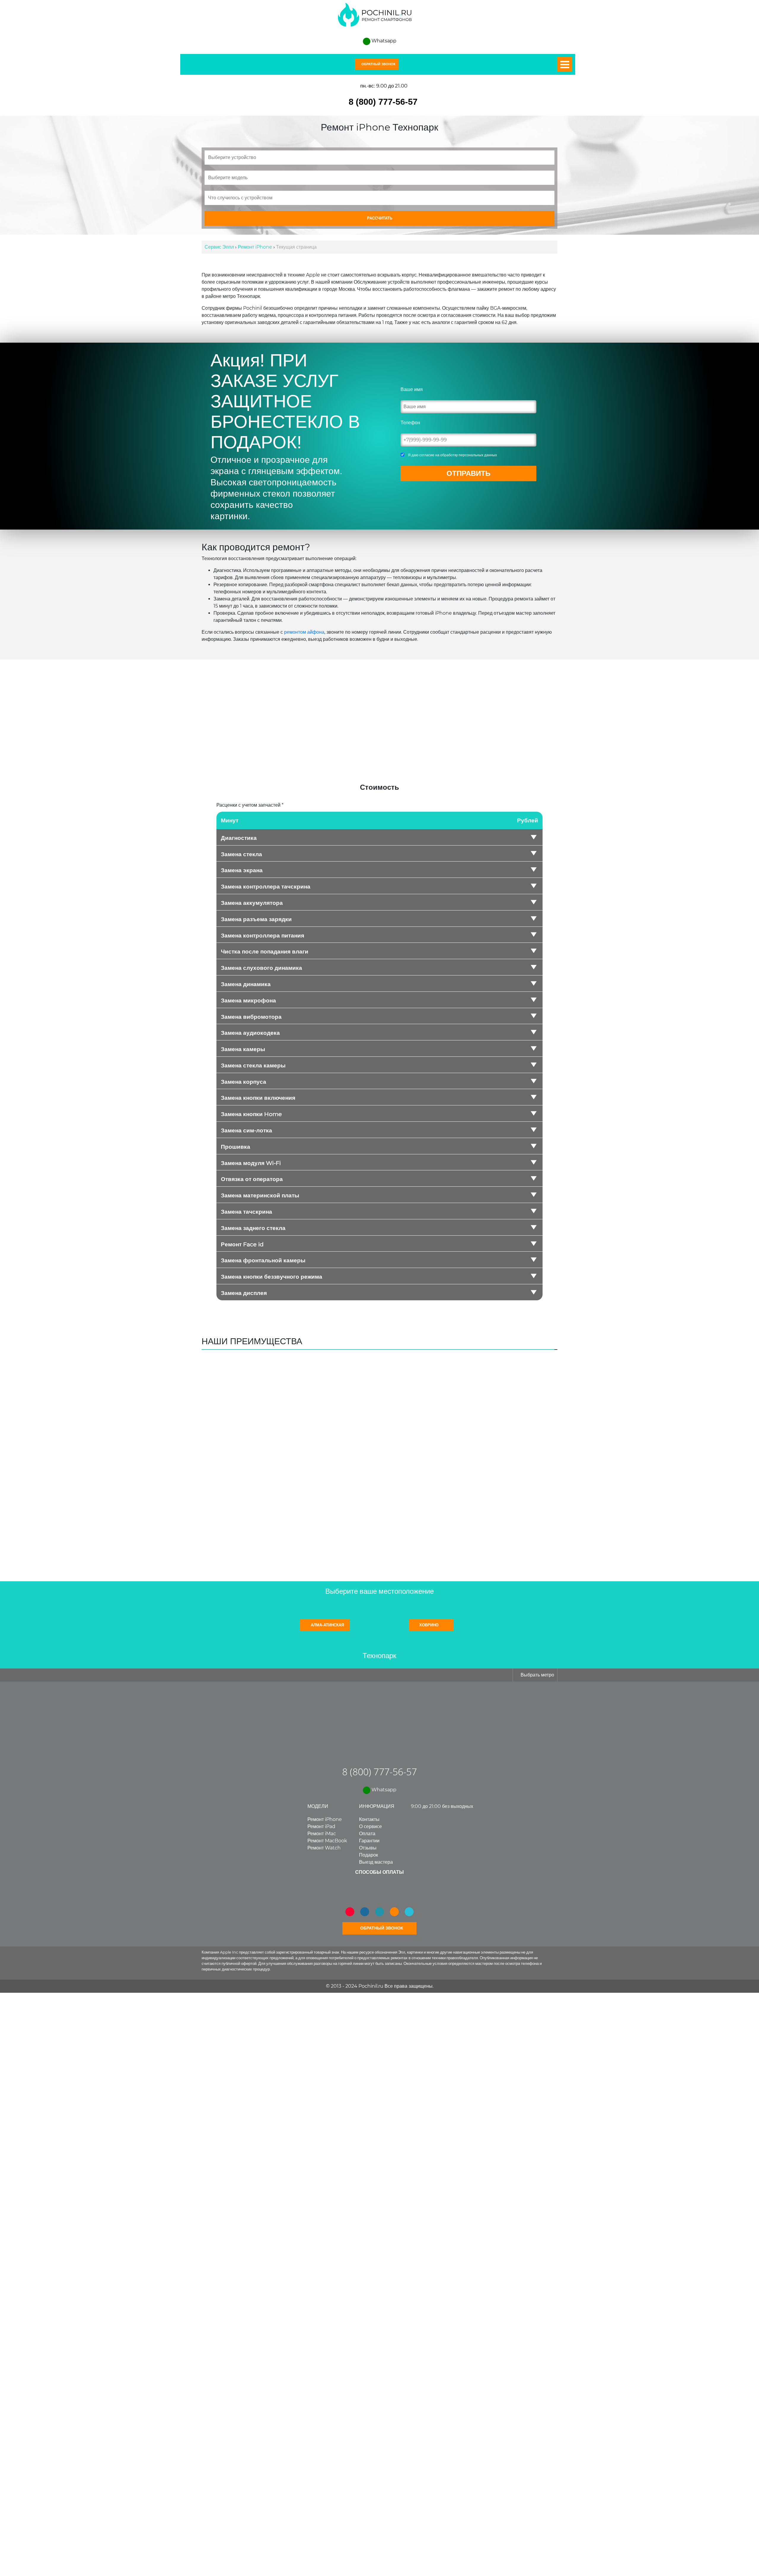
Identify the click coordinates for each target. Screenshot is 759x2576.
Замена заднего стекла (253, 1228)
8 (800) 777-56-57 (383, 102)
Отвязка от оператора (252, 1179)
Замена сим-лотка (247, 1131)
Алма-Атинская (327, 1625)
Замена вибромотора (251, 1017)
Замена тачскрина (247, 1212)
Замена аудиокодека (250, 1033)
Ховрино (429, 1625)
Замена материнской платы (260, 1196)
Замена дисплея (244, 1293)
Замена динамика (246, 984)
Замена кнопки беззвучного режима (272, 1277)
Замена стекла (241, 854)
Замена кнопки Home (251, 1114)
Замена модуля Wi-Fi (251, 1163)
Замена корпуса (244, 1082)
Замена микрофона (248, 1001)
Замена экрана (242, 870)
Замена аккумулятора (252, 903)
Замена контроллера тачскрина (266, 887)
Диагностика (239, 838)
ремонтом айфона (304, 632)
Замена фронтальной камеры (263, 1261)
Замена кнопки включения (258, 1098)
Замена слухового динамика (261, 968)
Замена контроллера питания (263, 936)
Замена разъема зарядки (256, 919)
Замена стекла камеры (253, 1066)
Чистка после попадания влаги (265, 952)
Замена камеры (243, 1049)
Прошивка (236, 1147)
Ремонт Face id (242, 1245)
